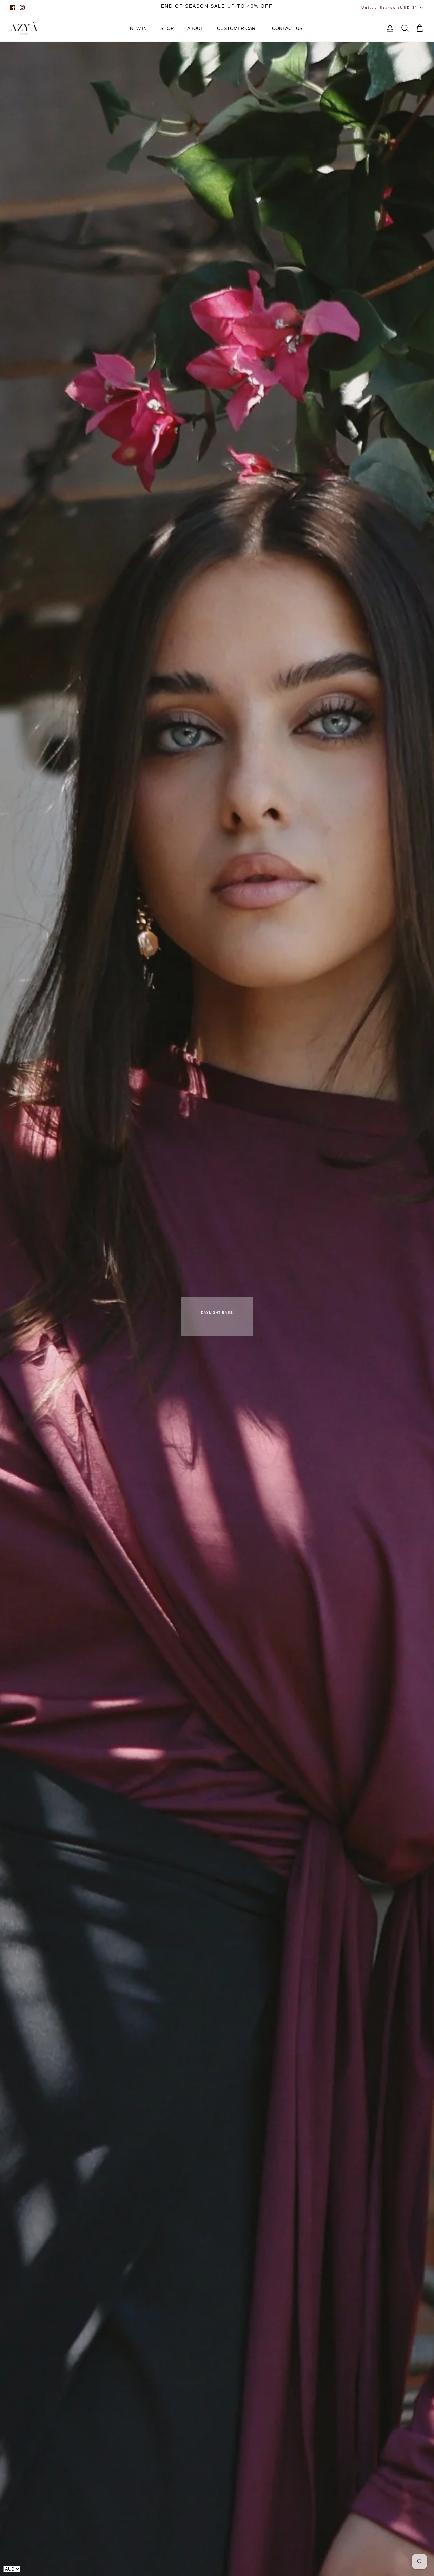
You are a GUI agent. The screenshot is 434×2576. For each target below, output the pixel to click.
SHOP (167, 28)
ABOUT (195, 28)
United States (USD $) (389, 8)
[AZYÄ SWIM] (24, 29)
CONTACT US (287, 28)
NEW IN (138, 28)
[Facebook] (13, 8)
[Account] (389, 28)
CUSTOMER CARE (238, 28)
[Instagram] (22, 8)
